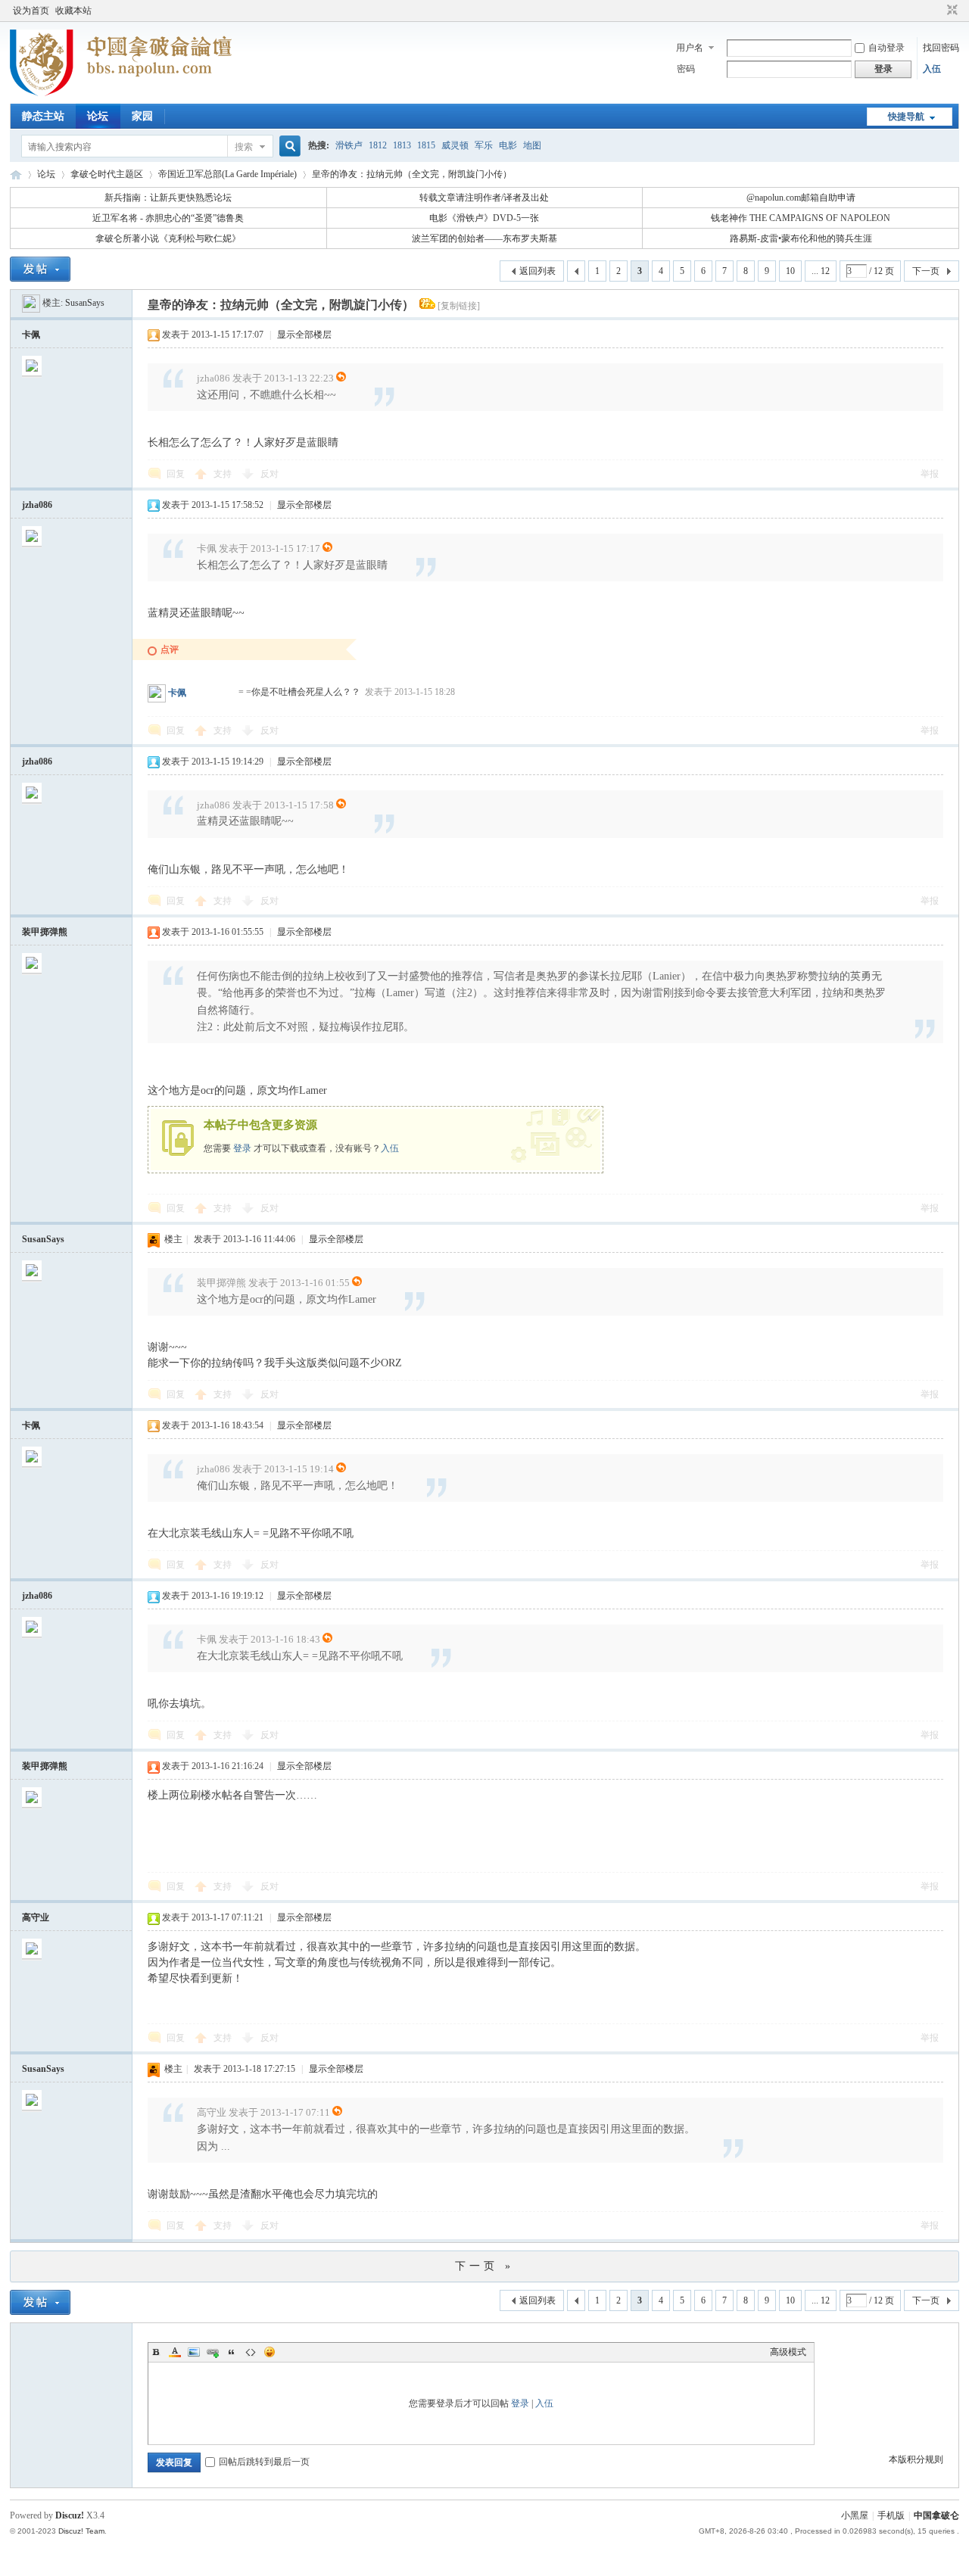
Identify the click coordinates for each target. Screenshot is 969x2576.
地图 (532, 145)
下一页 (926, 271)
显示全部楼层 (304, 335)
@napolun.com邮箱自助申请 (801, 198)
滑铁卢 (349, 145)
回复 (176, 474)
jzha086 (37, 505)
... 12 (821, 271)
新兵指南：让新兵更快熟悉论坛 (168, 198)
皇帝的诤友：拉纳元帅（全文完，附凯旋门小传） (412, 174)
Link (213, 2352)
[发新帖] (40, 269)
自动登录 (886, 48)
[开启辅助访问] (938, 11)
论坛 (98, 116)
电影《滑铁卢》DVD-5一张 (484, 218)
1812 (378, 145)
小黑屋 (855, 2515)
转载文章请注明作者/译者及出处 (484, 198)
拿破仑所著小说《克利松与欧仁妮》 (168, 238)
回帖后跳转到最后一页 (264, 2462)
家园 (142, 116)
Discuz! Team (81, 2531)
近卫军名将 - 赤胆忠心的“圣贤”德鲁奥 (168, 218)
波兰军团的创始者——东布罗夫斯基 (484, 238)
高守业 (36, 1917)
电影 (508, 145)
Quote (232, 2352)
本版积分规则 (916, 2459)
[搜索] (288, 146)
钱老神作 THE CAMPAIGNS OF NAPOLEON (801, 218)
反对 (270, 474)
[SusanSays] (31, 303)
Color (175, 2352)
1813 (402, 145)
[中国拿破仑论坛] (121, 95)
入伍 (932, 69)
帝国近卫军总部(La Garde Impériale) (227, 174)
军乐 (484, 145)
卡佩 (31, 335)
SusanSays (85, 303)
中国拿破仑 (936, 2515)
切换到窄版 (950, 11)
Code (251, 2352)
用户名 (690, 48)
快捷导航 (906, 117)
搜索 (244, 147)
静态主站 (43, 116)
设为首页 (31, 11)
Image (194, 2352)
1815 (426, 145)
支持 (224, 474)
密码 (686, 69)
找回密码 (941, 48)
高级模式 (788, 2352)
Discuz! (70, 2515)
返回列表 (537, 271)
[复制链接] (459, 306)
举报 (930, 474)
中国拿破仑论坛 (16, 174)
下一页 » (484, 2266)
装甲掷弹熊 (45, 932)
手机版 (891, 2515)
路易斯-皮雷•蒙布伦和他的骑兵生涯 (801, 238)
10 (790, 271)
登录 (242, 1148)
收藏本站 (73, 11)
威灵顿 (455, 145)
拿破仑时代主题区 (107, 174)
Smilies (270, 2352)
